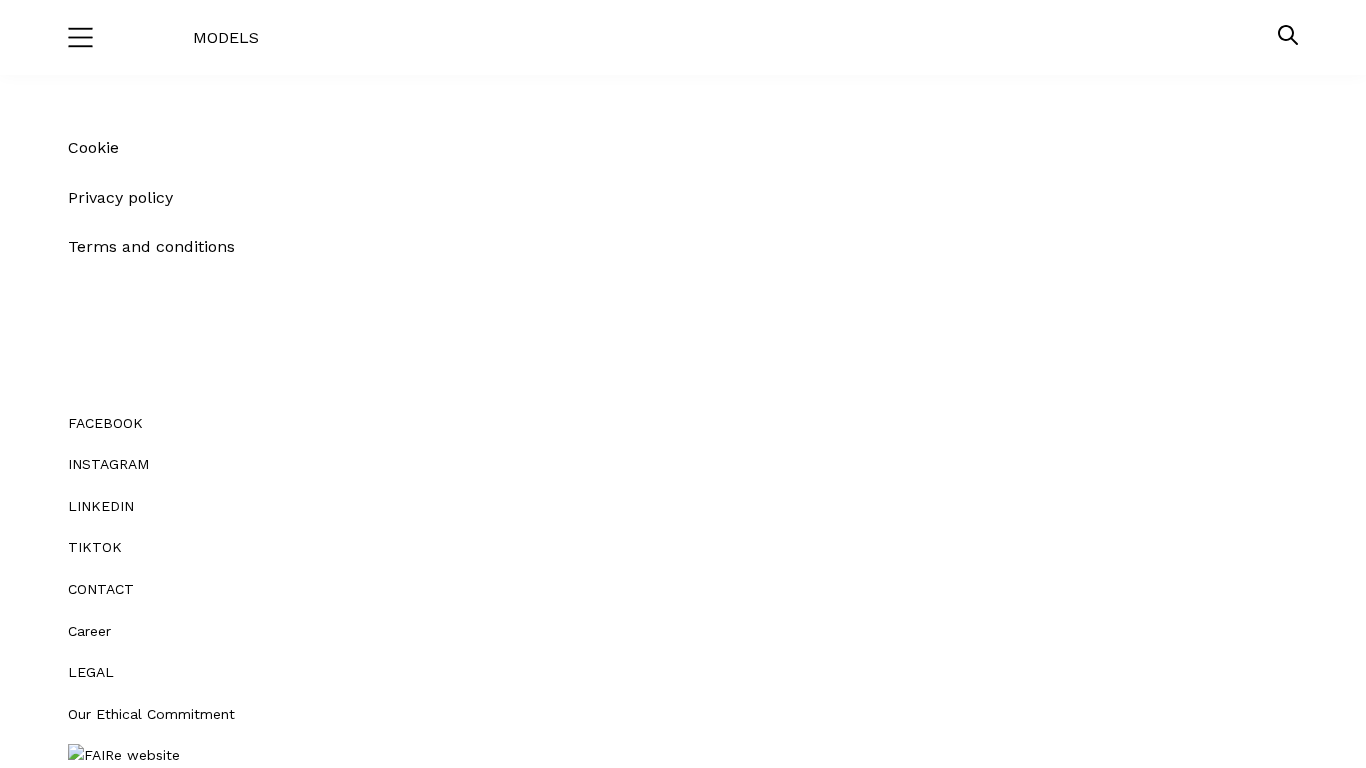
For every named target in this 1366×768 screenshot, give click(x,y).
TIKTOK (95, 547)
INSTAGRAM (108, 464)
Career (89, 631)
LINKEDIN (101, 506)
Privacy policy (120, 197)
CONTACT (101, 589)
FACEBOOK (105, 423)
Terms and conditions (151, 246)
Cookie (93, 147)
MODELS (226, 37)
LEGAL (91, 672)
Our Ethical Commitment (151, 714)
